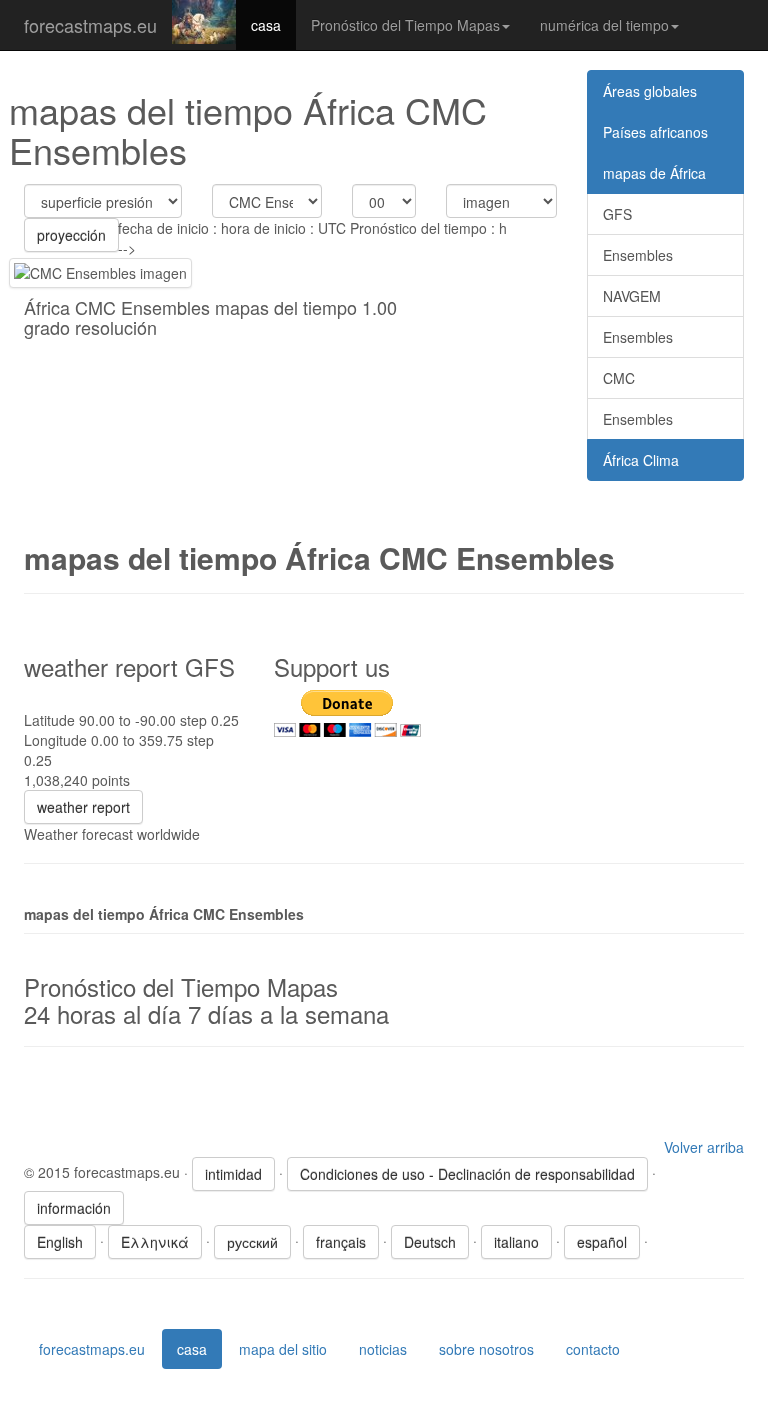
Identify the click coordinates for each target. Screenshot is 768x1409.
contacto (593, 1349)
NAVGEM (632, 296)
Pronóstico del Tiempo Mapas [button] (405, 25)
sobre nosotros (486, 1349)
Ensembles (638, 255)
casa (266, 25)
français (341, 1242)
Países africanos (655, 132)
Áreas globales (650, 91)
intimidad (233, 1174)
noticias (383, 1349)
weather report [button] (83, 807)
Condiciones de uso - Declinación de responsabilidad (467, 1174)
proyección (71, 235)
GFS (617, 214)
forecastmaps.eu (90, 25)
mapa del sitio (283, 1349)
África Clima (641, 460)
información (74, 1208)
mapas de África (654, 173)
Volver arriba (704, 1147)
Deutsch (430, 1242)
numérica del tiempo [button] (604, 25)
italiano (516, 1242)
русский (252, 1242)
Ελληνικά (155, 1242)
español (602, 1242)
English (60, 1242)
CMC (619, 378)
